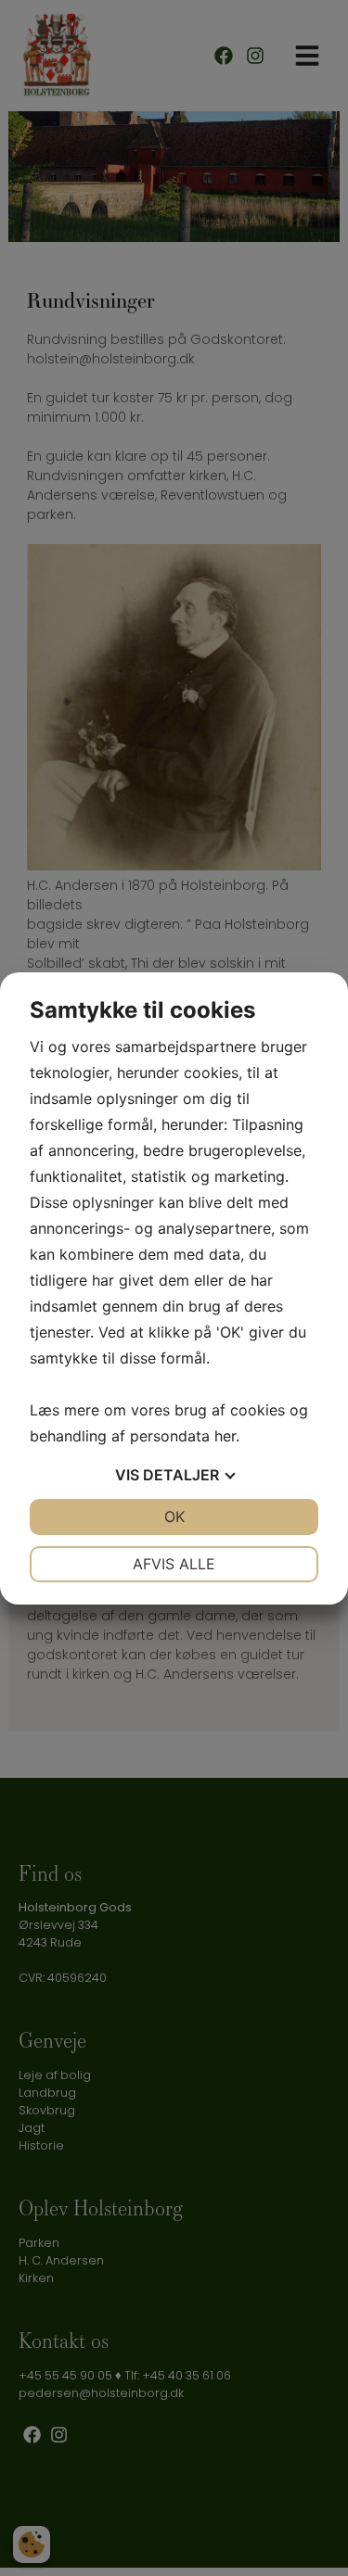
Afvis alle (174, 1564)
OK (174, 1516)
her (225, 1436)
